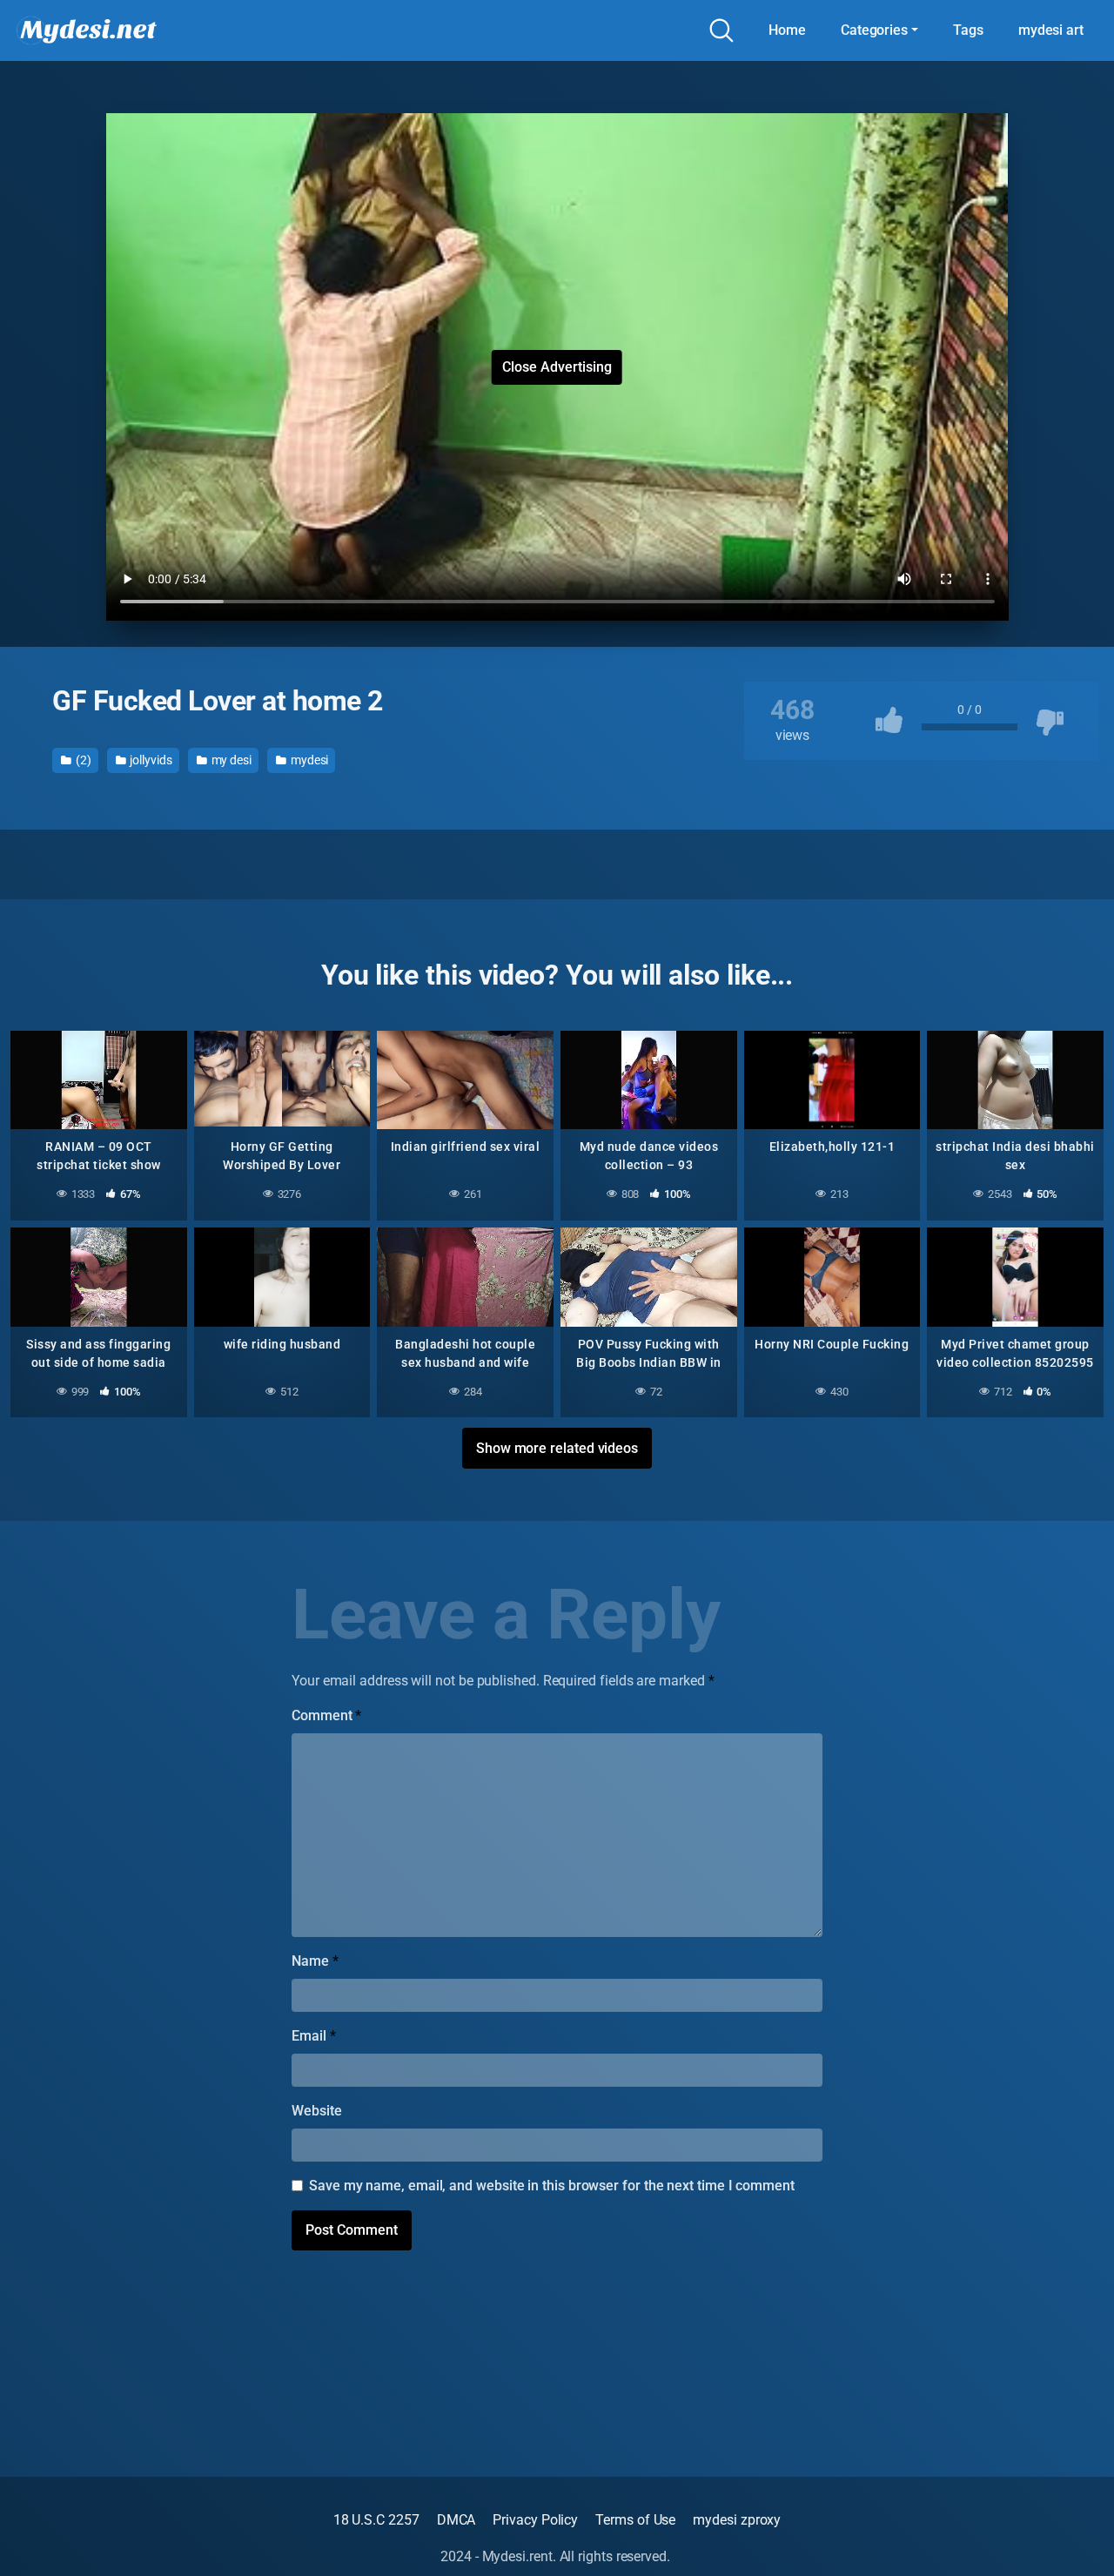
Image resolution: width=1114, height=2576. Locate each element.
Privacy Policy (535, 2520)
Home (787, 30)
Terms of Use (635, 2520)
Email (313, 2036)
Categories (874, 30)
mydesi (308, 760)
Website (316, 2111)
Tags (968, 30)
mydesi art (1051, 30)
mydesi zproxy (737, 2520)
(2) (82, 760)
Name (315, 1961)
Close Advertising (557, 367)
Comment (326, 1715)
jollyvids (150, 760)
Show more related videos (557, 1448)
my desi (230, 760)
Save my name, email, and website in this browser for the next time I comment (552, 2186)
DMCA (456, 2520)
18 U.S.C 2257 (376, 2520)
